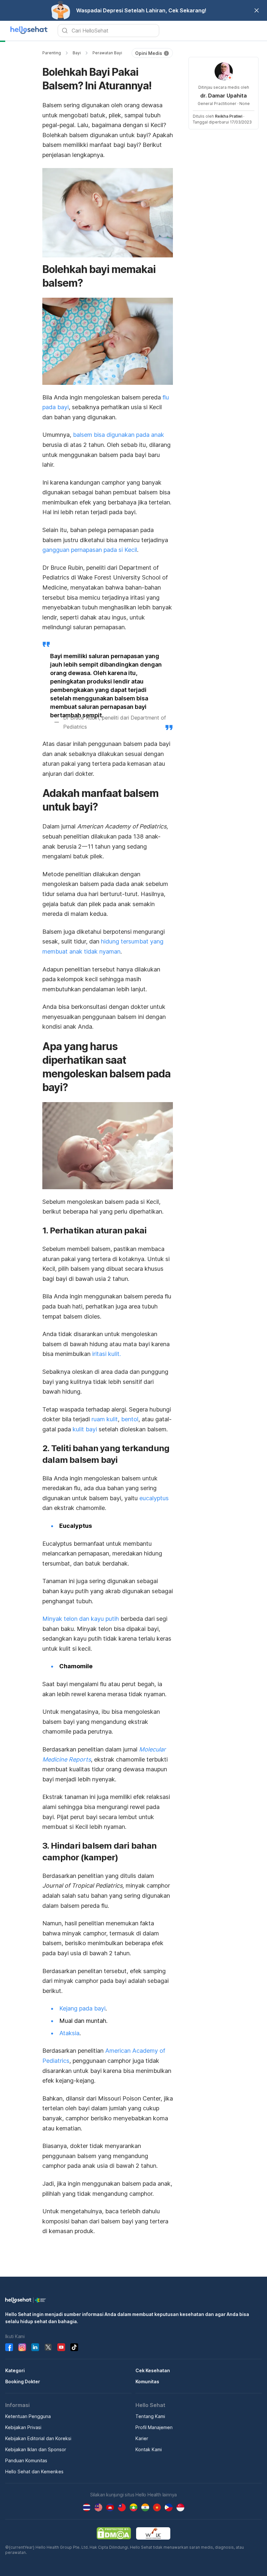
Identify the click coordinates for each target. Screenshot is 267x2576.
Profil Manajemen (154, 2427)
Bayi (77, 53)
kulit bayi (85, 1429)
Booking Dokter (23, 2381)
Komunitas (147, 2381)
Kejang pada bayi (82, 2008)
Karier (142, 2438)
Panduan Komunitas (26, 2460)
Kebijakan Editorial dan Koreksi (38, 2438)
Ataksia (69, 2033)
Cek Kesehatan (153, 2370)
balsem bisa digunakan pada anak (119, 435)
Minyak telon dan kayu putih (81, 1619)
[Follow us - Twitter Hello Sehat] (48, 2347)
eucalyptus (154, 1498)
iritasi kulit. (106, 1354)
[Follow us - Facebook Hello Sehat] (9, 2347)
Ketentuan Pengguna (28, 2416)
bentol (130, 1419)
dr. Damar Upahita (224, 96)
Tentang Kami (150, 2416)
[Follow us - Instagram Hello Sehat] (22, 2347)
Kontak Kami (149, 2449)
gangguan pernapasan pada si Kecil (90, 550)
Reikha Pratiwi (229, 116)
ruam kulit (105, 1419)
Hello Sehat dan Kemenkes (34, 2472)
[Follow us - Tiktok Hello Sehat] (74, 2347)
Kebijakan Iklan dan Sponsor (36, 2449)
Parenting (52, 53)
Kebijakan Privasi (23, 2427)
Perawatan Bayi (107, 53)
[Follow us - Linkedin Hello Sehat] (35, 2347)
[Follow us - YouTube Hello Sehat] (61, 2347)
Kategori (15, 2370)
